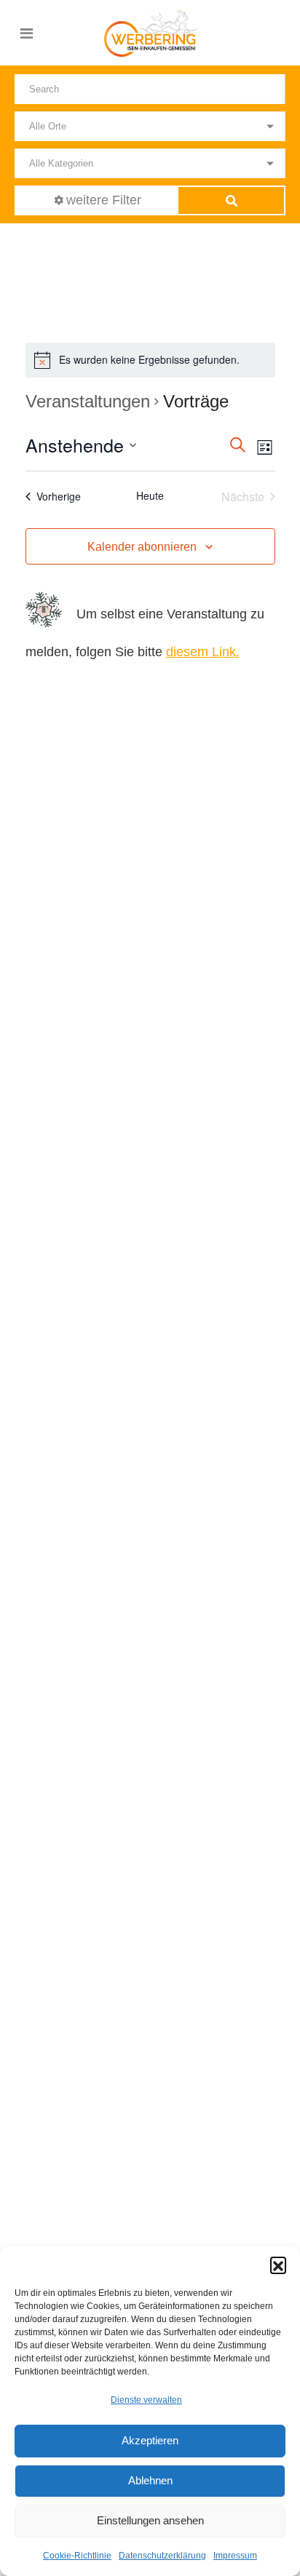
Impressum (235, 2556)
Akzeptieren (150, 2440)
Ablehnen (150, 2480)
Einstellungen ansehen (150, 2520)
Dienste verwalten (146, 2400)
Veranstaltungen (88, 401)
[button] (278, 2265)
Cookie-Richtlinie (77, 2556)
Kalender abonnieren (142, 547)
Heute (150, 496)
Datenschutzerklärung (162, 2556)
